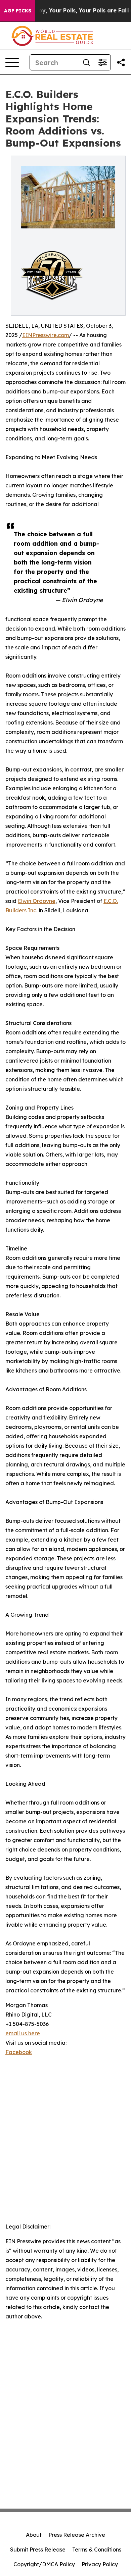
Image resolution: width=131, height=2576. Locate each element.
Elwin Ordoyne (37, 901)
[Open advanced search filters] (102, 62)
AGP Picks (18, 11)
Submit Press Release (38, 2550)
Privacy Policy (100, 2564)
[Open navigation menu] (12, 62)
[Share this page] (121, 62)
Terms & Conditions (97, 2550)
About (34, 2535)
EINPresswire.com (46, 335)
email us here (23, 2033)
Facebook (19, 2052)
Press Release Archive (77, 2535)
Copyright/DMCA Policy (44, 2564)
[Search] (86, 62)
